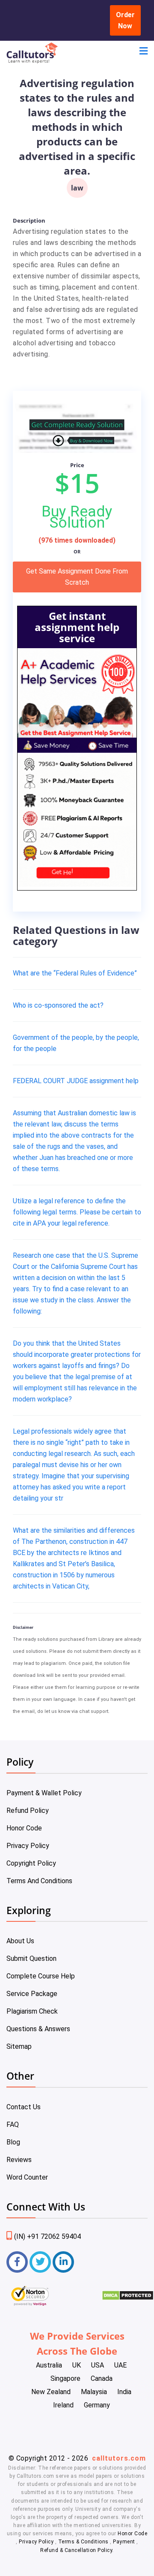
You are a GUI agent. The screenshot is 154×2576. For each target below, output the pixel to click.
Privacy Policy (28, 1846)
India (124, 2392)
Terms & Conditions (84, 2542)
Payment (124, 2542)
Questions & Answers (38, 2029)
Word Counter (27, 2177)
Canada (102, 2378)
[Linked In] (63, 2262)
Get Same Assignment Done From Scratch (77, 577)
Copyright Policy (31, 1863)
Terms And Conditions (39, 1881)
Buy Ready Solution (77, 517)
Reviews (19, 2160)
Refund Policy (28, 1810)
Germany (97, 2405)
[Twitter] (40, 2262)
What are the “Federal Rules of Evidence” (75, 973)
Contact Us (24, 2107)
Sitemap (19, 2046)
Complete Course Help (41, 1976)
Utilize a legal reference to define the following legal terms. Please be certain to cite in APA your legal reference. (77, 1212)
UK (77, 2365)
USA (98, 2365)
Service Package (32, 1994)
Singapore (65, 2378)
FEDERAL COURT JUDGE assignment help (76, 1081)
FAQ (13, 2125)
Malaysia (94, 2392)
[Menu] (144, 52)
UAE (120, 2365)
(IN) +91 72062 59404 (47, 2236)
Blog (13, 2142)
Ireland (63, 2405)
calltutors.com (119, 2458)
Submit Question (31, 1958)
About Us (20, 1941)
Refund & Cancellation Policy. (77, 2550)
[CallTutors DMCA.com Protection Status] (128, 2298)
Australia (49, 2365)
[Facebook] (17, 2262)
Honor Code (24, 1828)
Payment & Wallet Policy (44, 1793)
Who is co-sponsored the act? (58, 1005)
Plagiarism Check (32, 2011)
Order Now (125, 20)
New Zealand (51, 2392)
